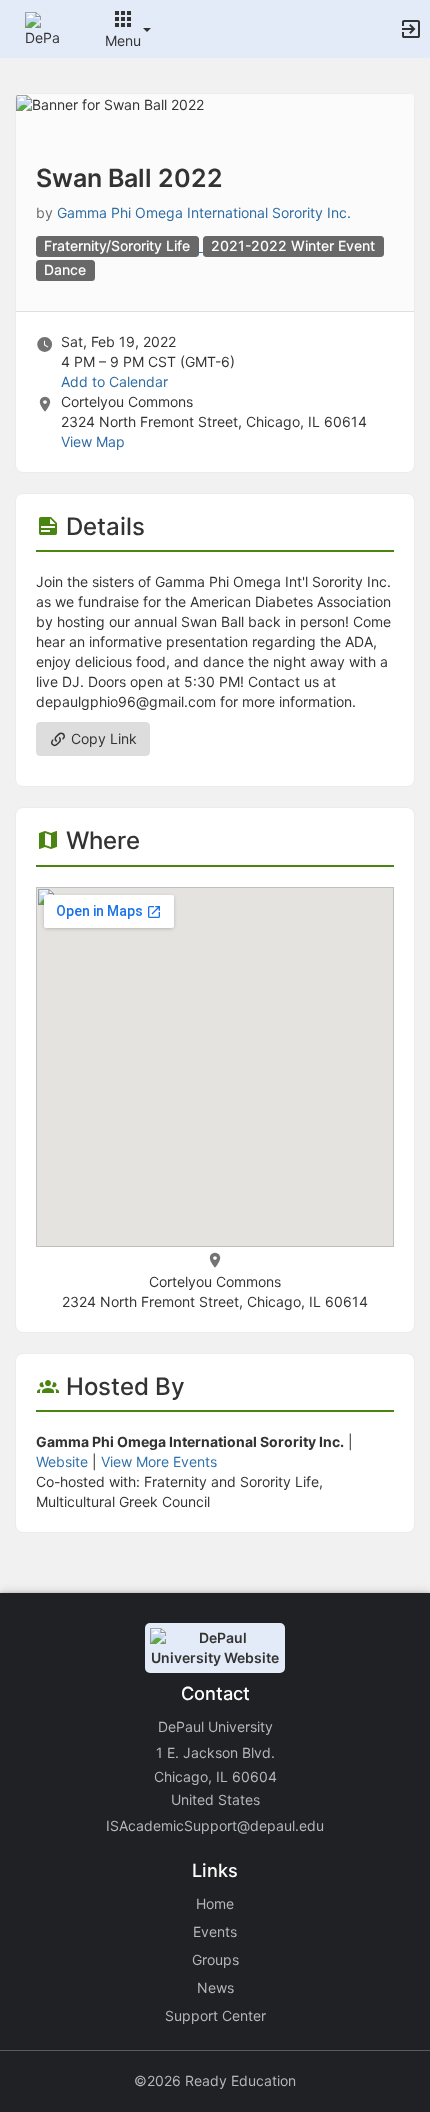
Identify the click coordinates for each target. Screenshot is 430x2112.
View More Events (159, 1461)
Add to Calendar (114, 381)
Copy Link (102, 738)
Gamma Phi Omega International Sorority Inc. (204, 212)
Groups (215, 1959)
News (215, 1987)
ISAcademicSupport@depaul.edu (215, 1825)
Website (62, 1461)
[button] (42, 27)
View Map (93, 441)
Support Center (215, 2015)
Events (215, 1931)
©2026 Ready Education (215, 2080)
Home (215, 1903)
